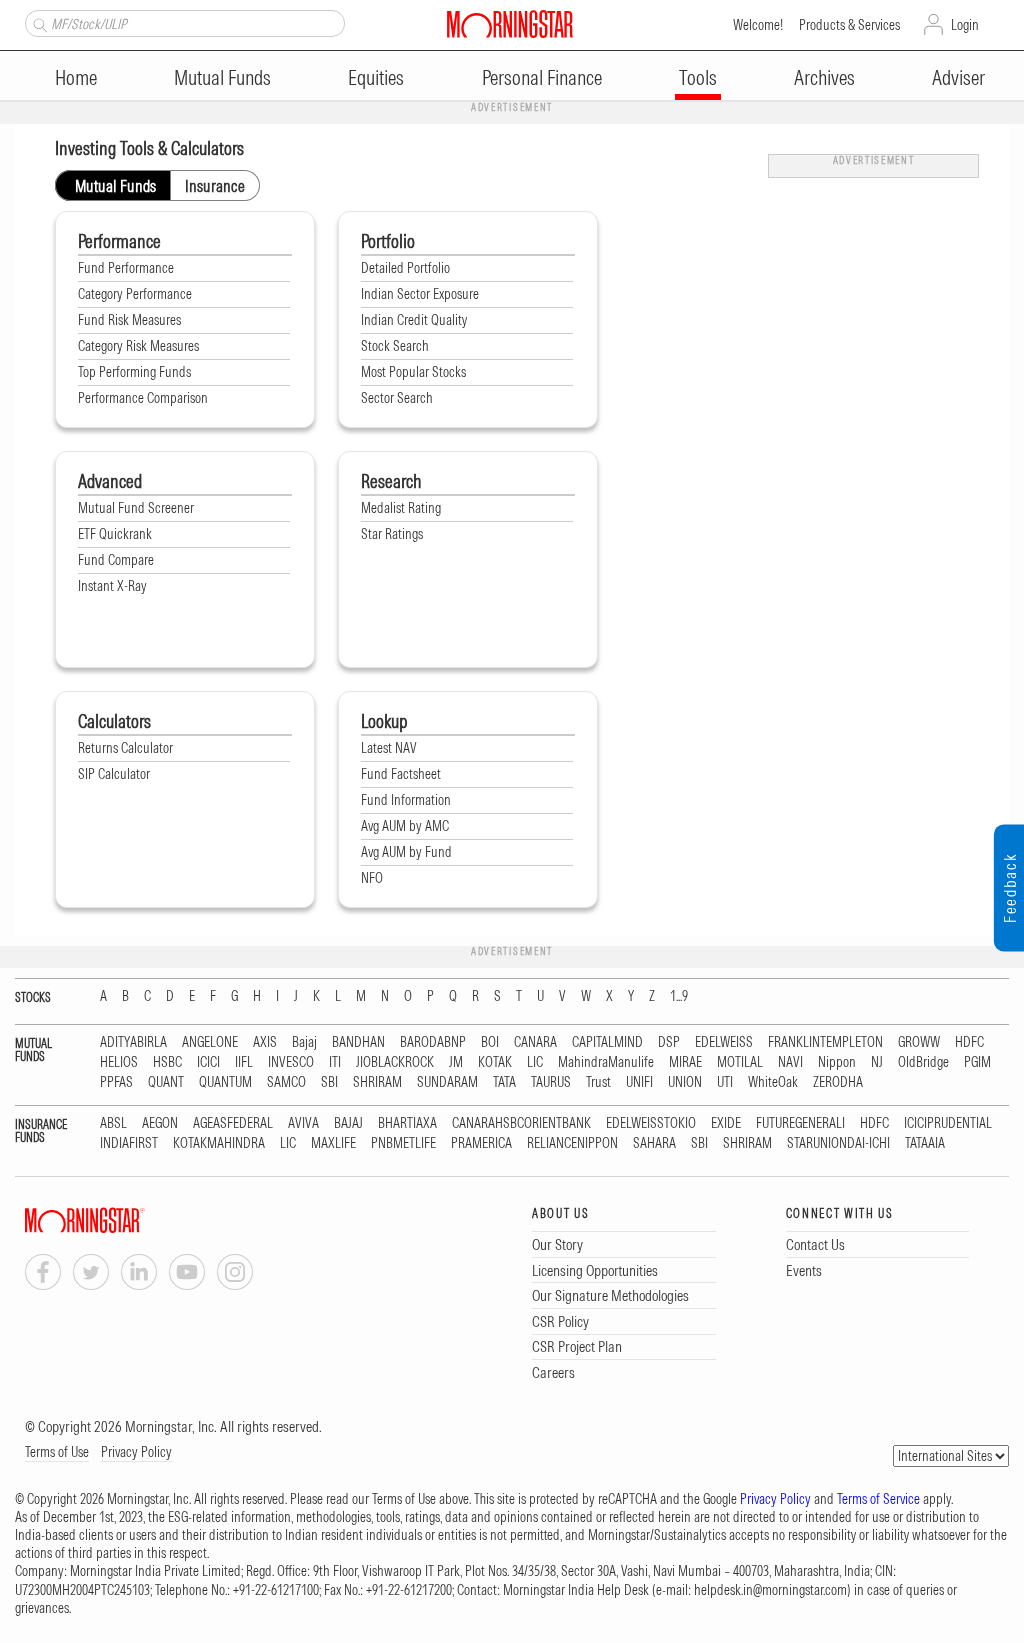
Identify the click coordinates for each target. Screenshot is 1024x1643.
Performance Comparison (143, 398)
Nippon (837, 1062)
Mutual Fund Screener (136, 508)
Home (76, 77)
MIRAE (685, 1062)
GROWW (919, 1042)
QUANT (166, 1082)
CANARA (535, 1042)
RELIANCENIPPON (572, 1143)
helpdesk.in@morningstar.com (770, 1590)
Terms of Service (878, 1499)
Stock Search (395, 346)
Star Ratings (392, 534)
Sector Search (397, 398)
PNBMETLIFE (403, 1143)
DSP (669, 1042)
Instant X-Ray (112, 586)
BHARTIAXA (407, 1123)
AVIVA (303, 1123)
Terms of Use (57, 1452)
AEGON (160, 1123)
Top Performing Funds (134, 372)
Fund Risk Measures (129, 320)
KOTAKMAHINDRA (219, 1143)
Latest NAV (389, 748)
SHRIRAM (377, 1082)
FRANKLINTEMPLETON (825, 1042)
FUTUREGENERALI (800, 1123)
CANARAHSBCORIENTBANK (521, 1123)
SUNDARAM (447, 1082)
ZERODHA (838, 1082)
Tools (698, 77)
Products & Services (849, 25)
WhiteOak (773, 1082)
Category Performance (135, 294)
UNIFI (639, 1082)
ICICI (208, 1062)
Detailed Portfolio (405, 268)
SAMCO (286, 1082)
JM (456, 1062)
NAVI (790, 1062)
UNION (685, 1082)
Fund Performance (126, 268)
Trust (598, 1082)
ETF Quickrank (115, 534)
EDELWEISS (724, 1042)
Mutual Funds (222, 77)
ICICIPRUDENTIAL (948, 1123)
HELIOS (119, 1062)
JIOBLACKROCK (395, 1062)
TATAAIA (925, 1143)
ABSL (113, 1123)
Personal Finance (542, 77)
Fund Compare (116, 560)
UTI (725, 1082)
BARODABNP (433, 1042)
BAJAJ (348, 1123)
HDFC (969, 1042)
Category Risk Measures (138, 346)
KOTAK (495, 1062)
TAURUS (551, 1082)
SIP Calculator (114, 774)
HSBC (167, 1062)
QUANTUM (225, 1082)
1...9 (679, 996)
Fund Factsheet (401, 774)
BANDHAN (358, 1042)
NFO (372, 878)
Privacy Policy (136, 1452)
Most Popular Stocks (413, 372)
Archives (824, 77)
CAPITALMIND (607, 1042)
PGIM (977, 1062)
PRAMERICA (481, 1143)
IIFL (244, 1062)
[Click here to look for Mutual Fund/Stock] (37, 23)
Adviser (958, 77)
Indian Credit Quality (414, 320)
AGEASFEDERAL (233, 1123)
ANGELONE (210, 1042)
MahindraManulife (606, 1062)
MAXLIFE (333, 1143)
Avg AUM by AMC (405, 826)
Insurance (215, 186)
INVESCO (291, 1062)
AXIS (265, 1042)
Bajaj (304, 1042)
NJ (877, 1062)
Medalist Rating (401, 508)
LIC (535, 1062)
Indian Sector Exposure (420, 294)
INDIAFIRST (129, 1143)
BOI (490, 1042)
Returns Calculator (125, 748)
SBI (329, 1082)
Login (965, 25)
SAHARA (654, 1143)
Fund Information (406, 800)
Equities (376, 77)
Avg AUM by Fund (406, 852)
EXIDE (726, 1123)
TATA (504, 1082)
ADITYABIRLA (133, 1042)
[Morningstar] (125, 1220)
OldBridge (923, 1062)
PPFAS (116, 1082)
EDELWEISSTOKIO (651, 1123)
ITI (335, 1062)
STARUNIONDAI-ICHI (838, 1143)
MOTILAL (740, 1062)
